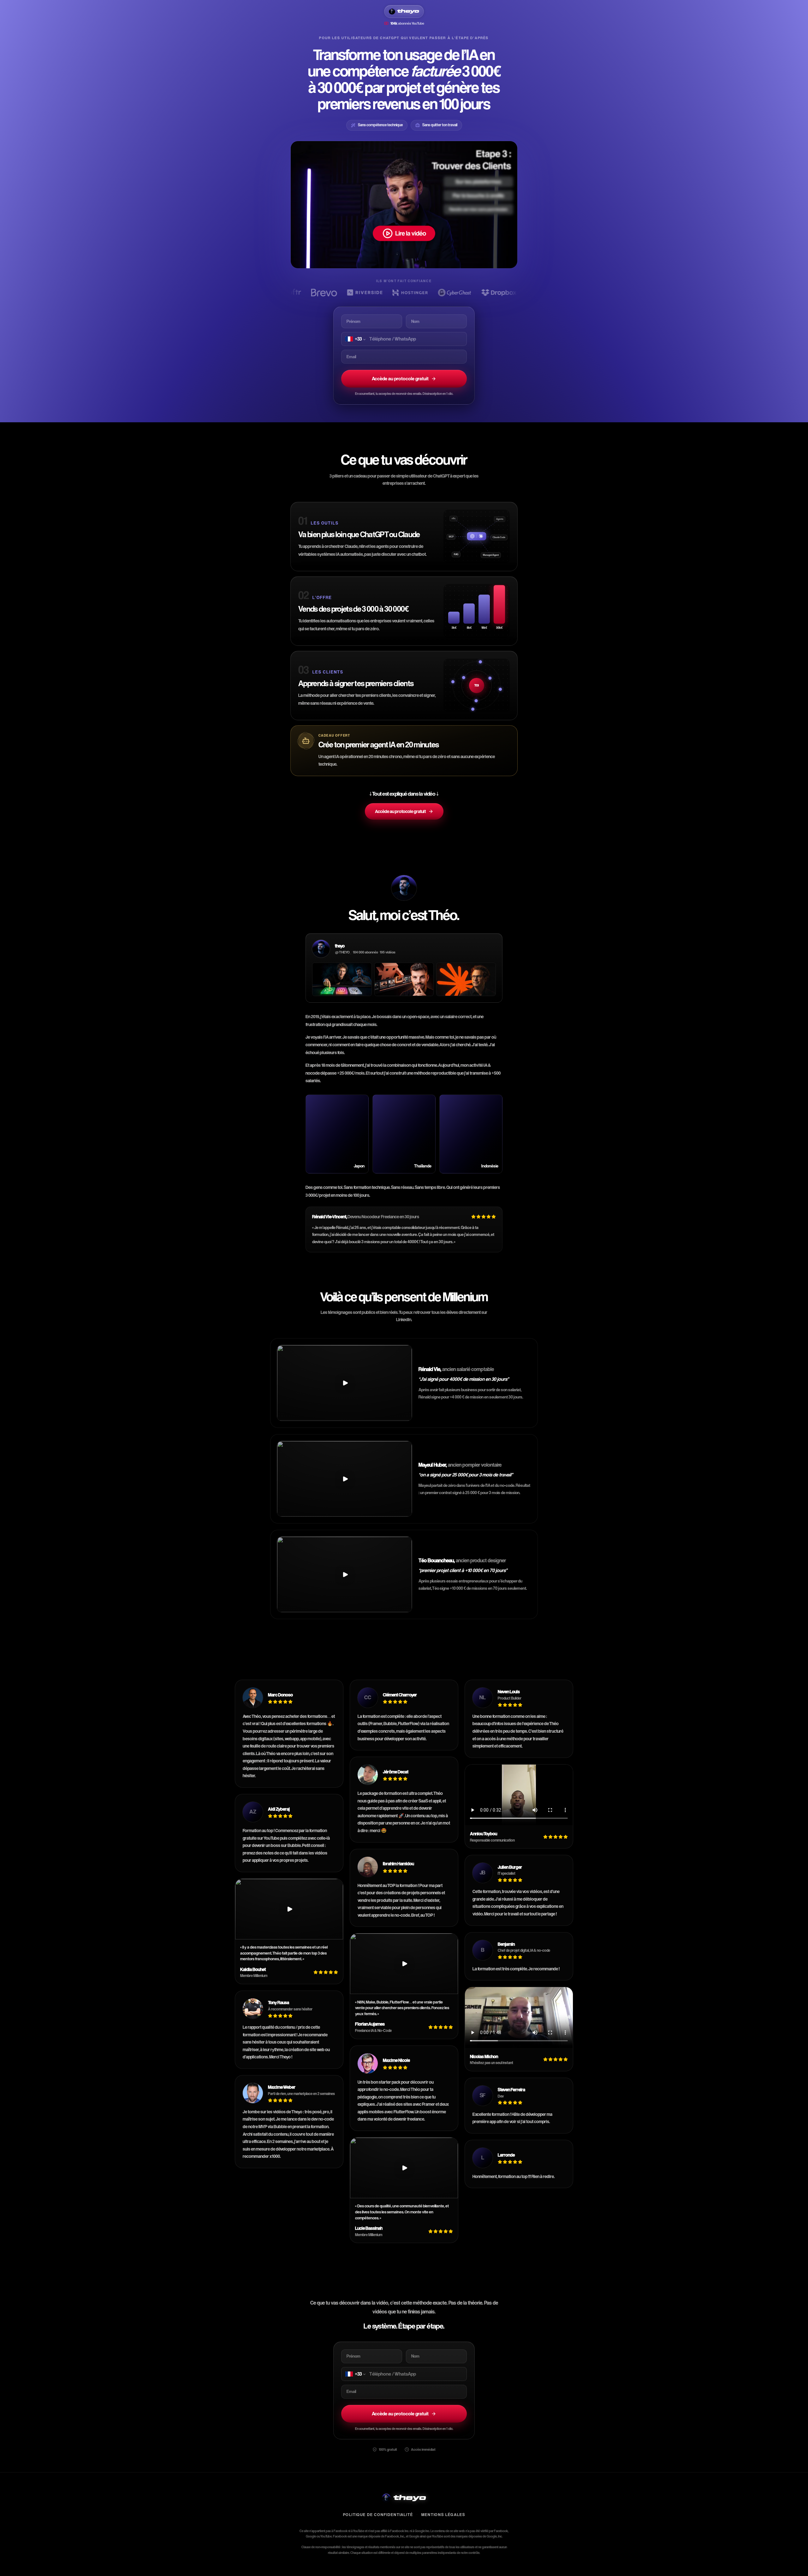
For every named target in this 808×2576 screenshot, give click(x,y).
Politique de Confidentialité (378, 2515)
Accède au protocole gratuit (400, 379)
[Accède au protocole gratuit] (404, 205)
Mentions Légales (443, 2515)
